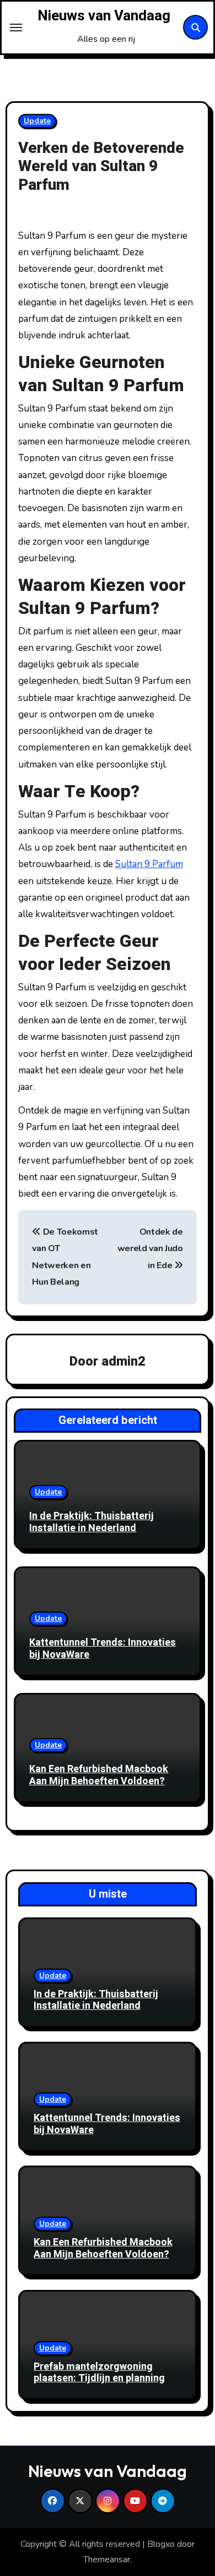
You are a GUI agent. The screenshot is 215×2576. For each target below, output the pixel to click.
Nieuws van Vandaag (104, 16)
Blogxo (161, 2544)
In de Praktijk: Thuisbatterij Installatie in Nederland (92, 1522)
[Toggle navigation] (16, 28)
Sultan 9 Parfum (149, 864)
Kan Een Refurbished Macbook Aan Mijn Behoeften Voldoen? (99, 1775)
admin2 (123, 1361)
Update (37, 121)
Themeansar (107, 2559)
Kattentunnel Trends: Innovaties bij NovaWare (103, 1649)
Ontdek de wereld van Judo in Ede (150, 1249)
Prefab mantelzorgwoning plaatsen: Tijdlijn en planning (99, 2373)
